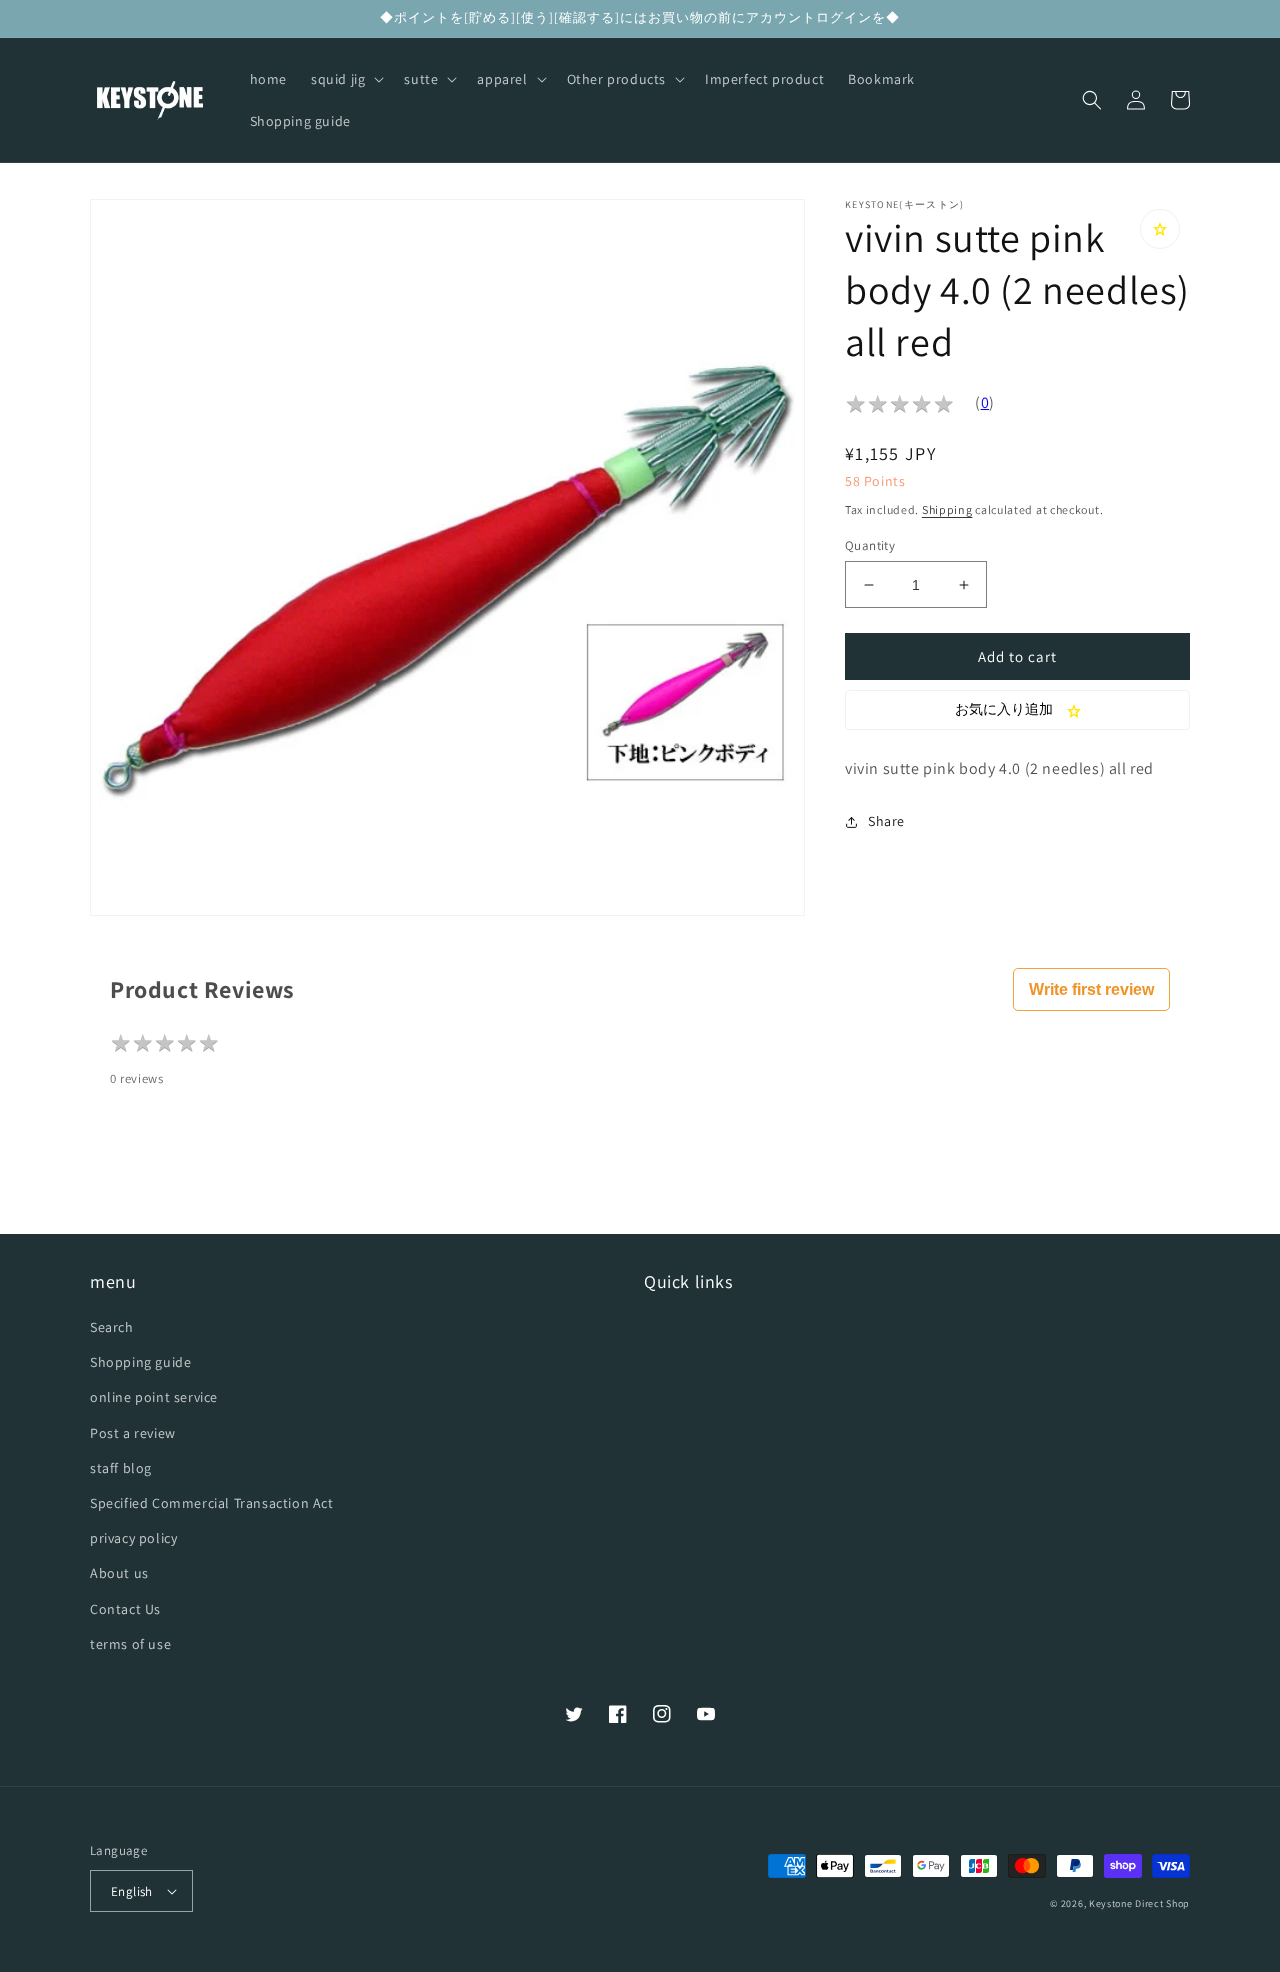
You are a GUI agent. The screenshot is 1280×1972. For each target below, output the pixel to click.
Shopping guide (140, 1362)
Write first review (1091, 989)
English (132, 1891)
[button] (345, 79)
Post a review (133, 1433)
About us (119, 1573)
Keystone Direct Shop (1139, 1903)
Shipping (947, 510)
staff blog (121, 1468)
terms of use (130, 1644)
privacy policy (133, 1538)
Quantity (870, 545)
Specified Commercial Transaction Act (212, 1503)
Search (112, 1327)
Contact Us (125, 1609)
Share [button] (886, 821)
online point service (154, 1397)
